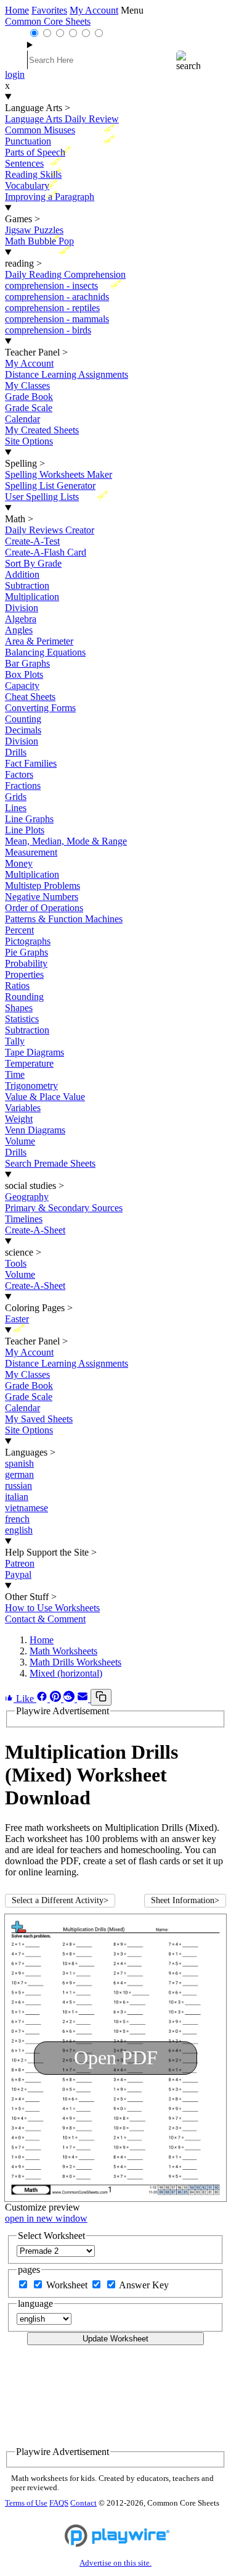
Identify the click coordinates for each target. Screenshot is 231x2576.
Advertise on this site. (115, 2563)
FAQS (59, 2503)
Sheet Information (185, 1900)
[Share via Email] (84, 1699)
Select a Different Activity (60, 1900)
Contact (83, 2503)
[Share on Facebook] (43, 1699)
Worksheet (68, 2285)
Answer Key (144, 2285)
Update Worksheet (115, 2339)
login (15, 74)
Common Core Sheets (48, 21)
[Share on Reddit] (70, 1699)
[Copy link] (101, 1697)
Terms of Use (26, 2503)
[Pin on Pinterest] (57, 1699)
